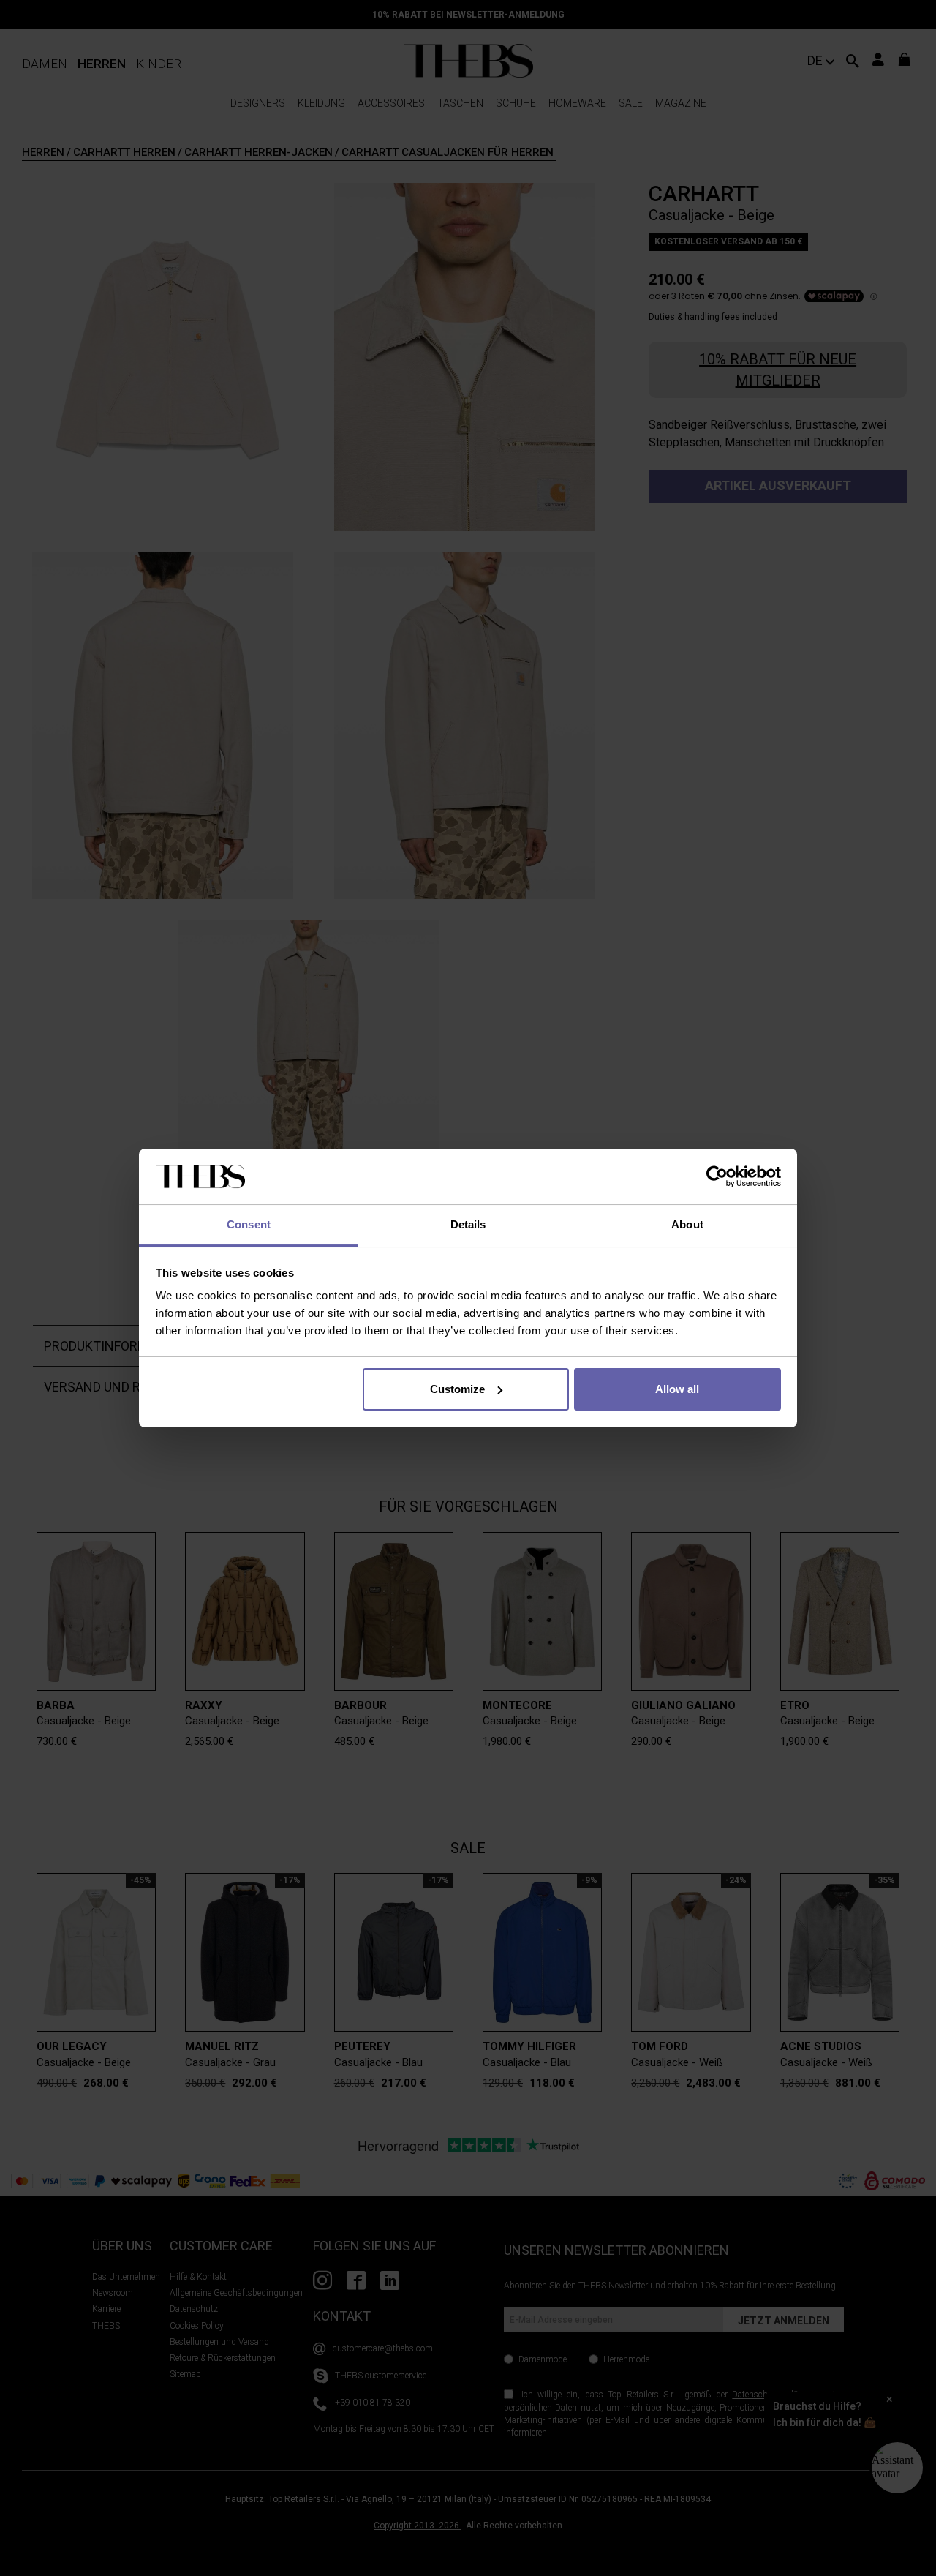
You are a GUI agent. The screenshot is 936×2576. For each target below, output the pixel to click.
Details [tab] (468, 1224)
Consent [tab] (249, 1224)
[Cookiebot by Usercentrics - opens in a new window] (717, 1176)
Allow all (677, 1389)
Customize (457, 1389)
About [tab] (687, 1224)
